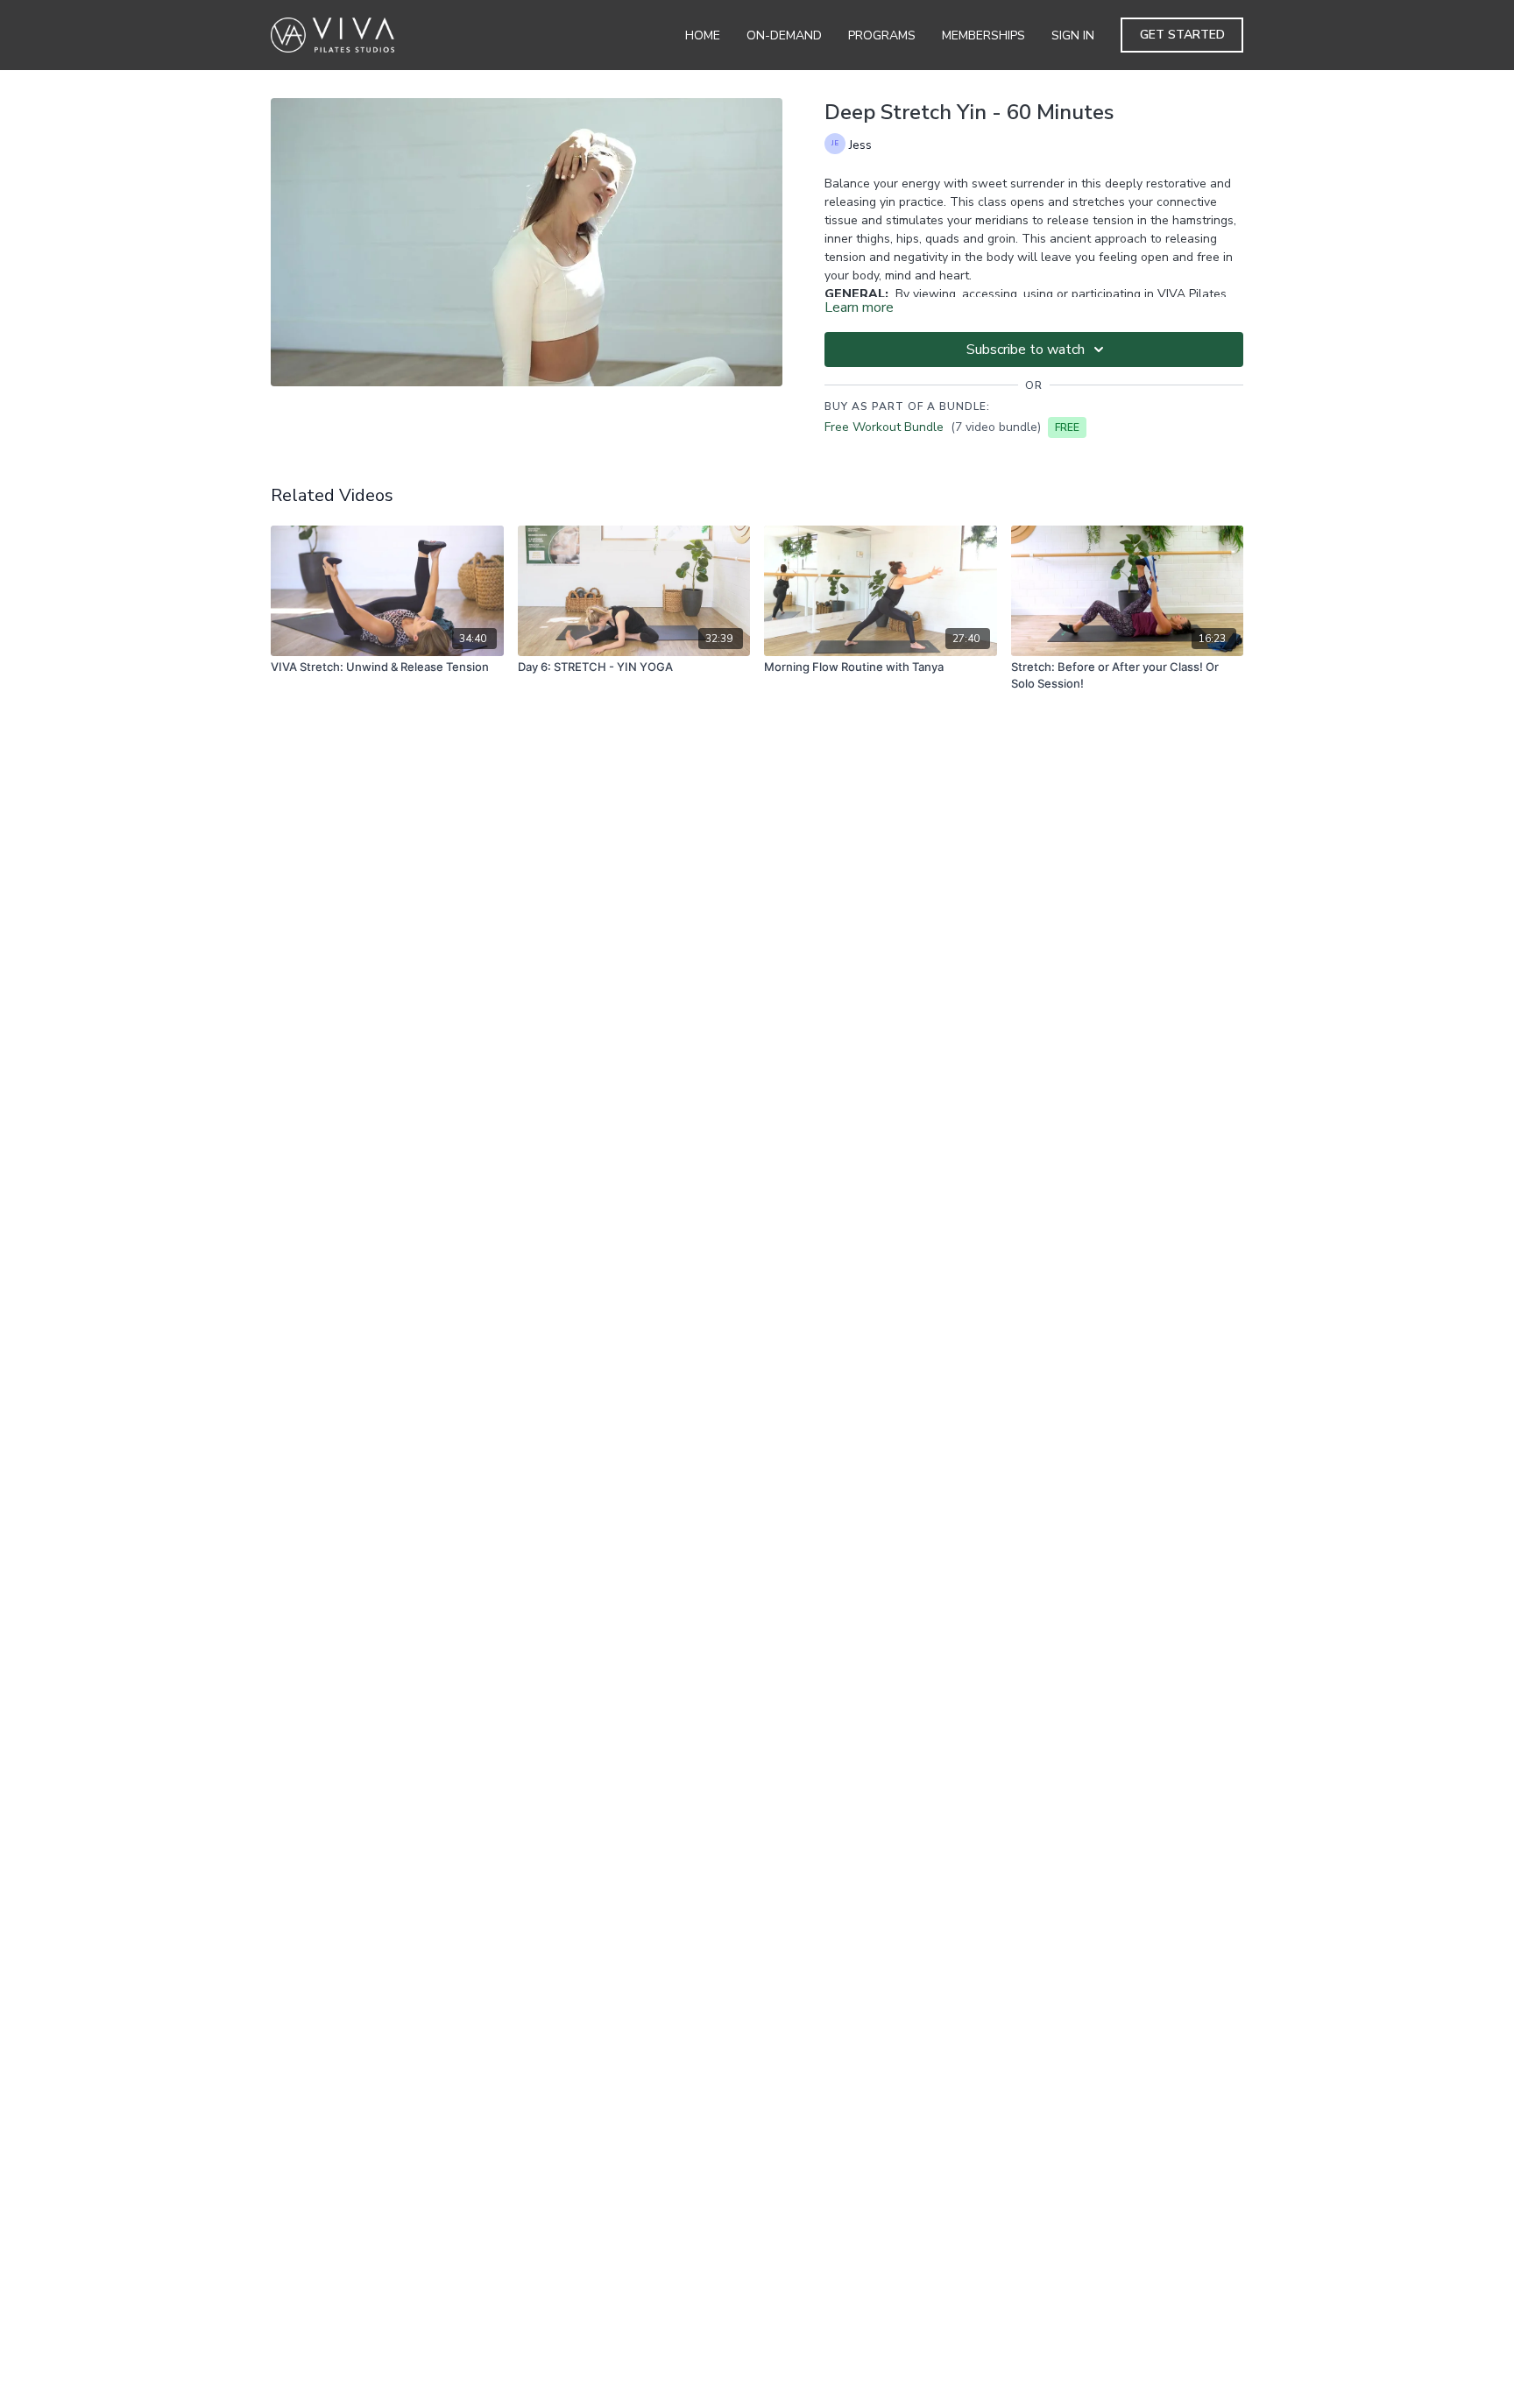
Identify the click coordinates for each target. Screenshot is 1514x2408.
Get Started (1182, 35)
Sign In (1073, 35)
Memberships (983, 35)
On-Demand (784, 35)
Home (703, 35)
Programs (882, 35)
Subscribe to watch (1026, 350)
